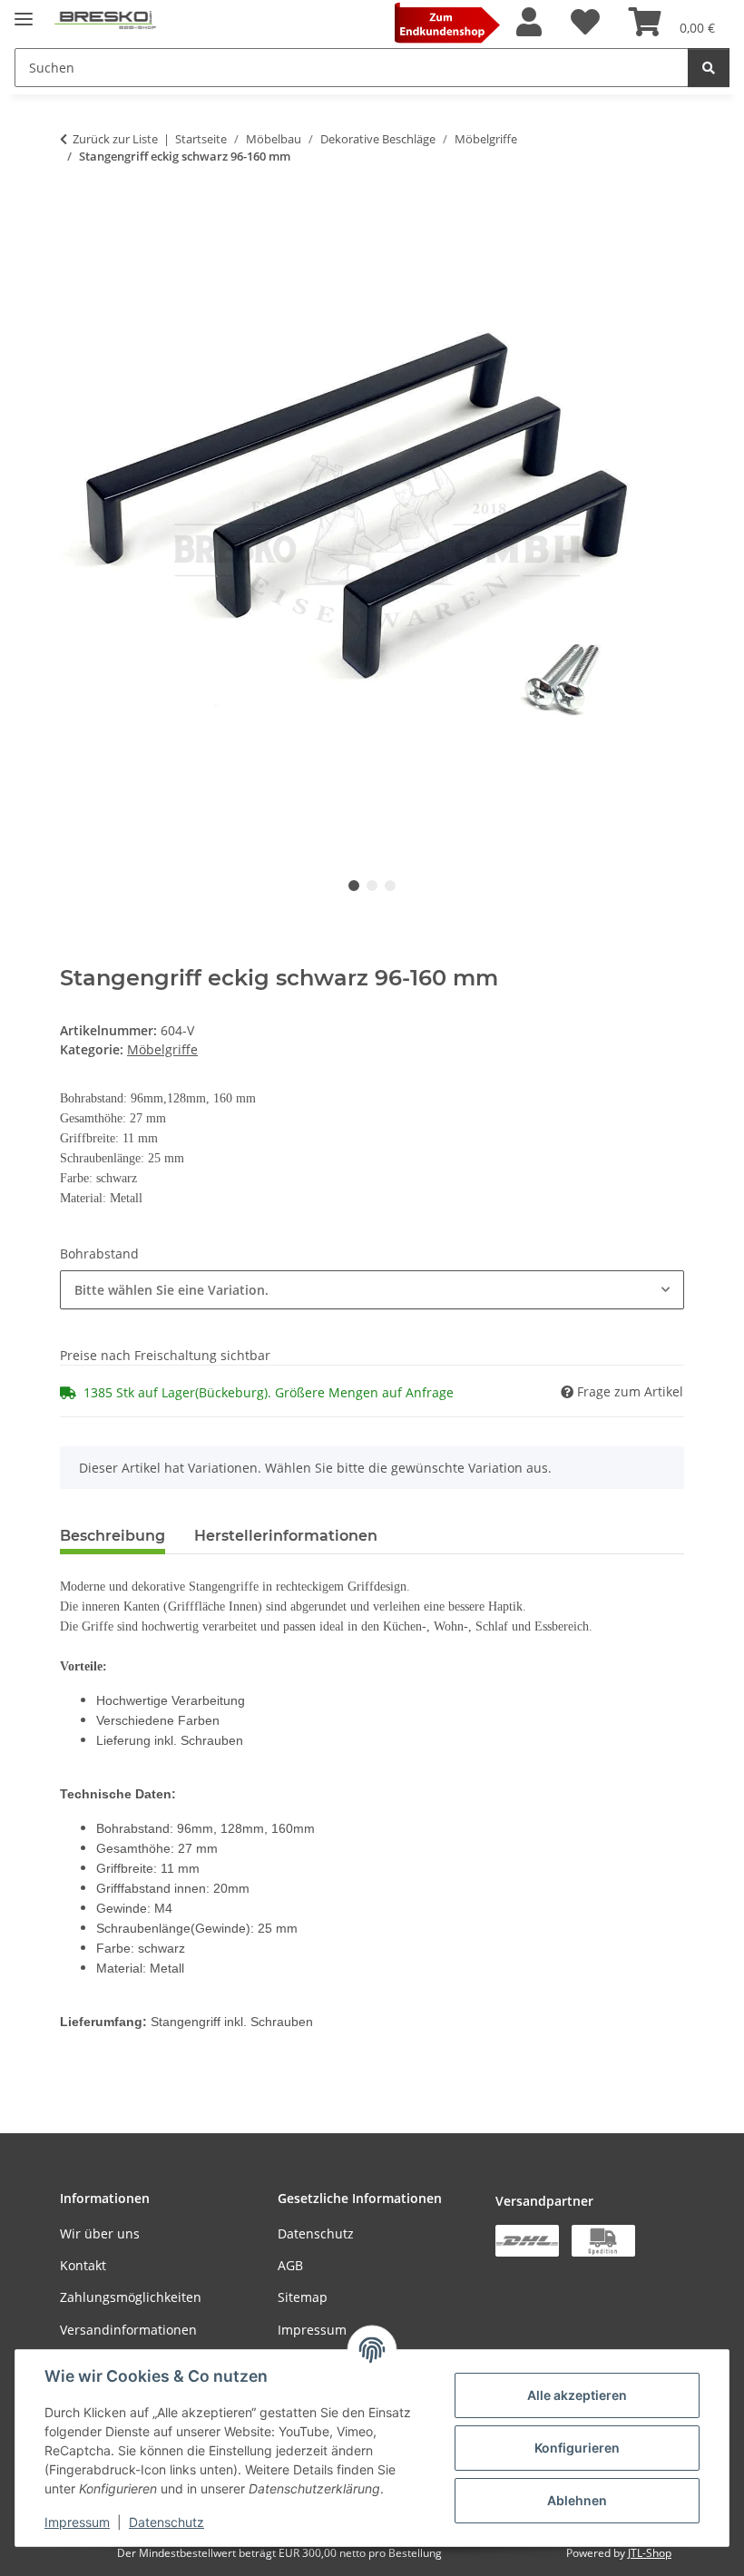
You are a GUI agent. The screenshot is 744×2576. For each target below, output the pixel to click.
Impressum (77, 2522)
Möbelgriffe (162, 1049)
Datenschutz (166, 2522)
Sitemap (303, 2297)
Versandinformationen (128, 2330)
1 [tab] (354, 886)
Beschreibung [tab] (113, 1536)
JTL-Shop (650, 2553)
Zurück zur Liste (115, 139)
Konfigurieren (577, 2448)
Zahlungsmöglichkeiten (131, 2297)
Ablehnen (577, 2500)
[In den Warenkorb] (74, 213)
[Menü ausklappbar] (24, 11)
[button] (529, 23)
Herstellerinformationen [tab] (286, 1536)
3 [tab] (390, 886)
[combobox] (372, 1290)
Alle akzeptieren (577, 2395)
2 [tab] (372, 886)
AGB (290, 2265)
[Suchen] (709, 68)
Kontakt (83, 2265)
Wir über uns (100, 2233)
